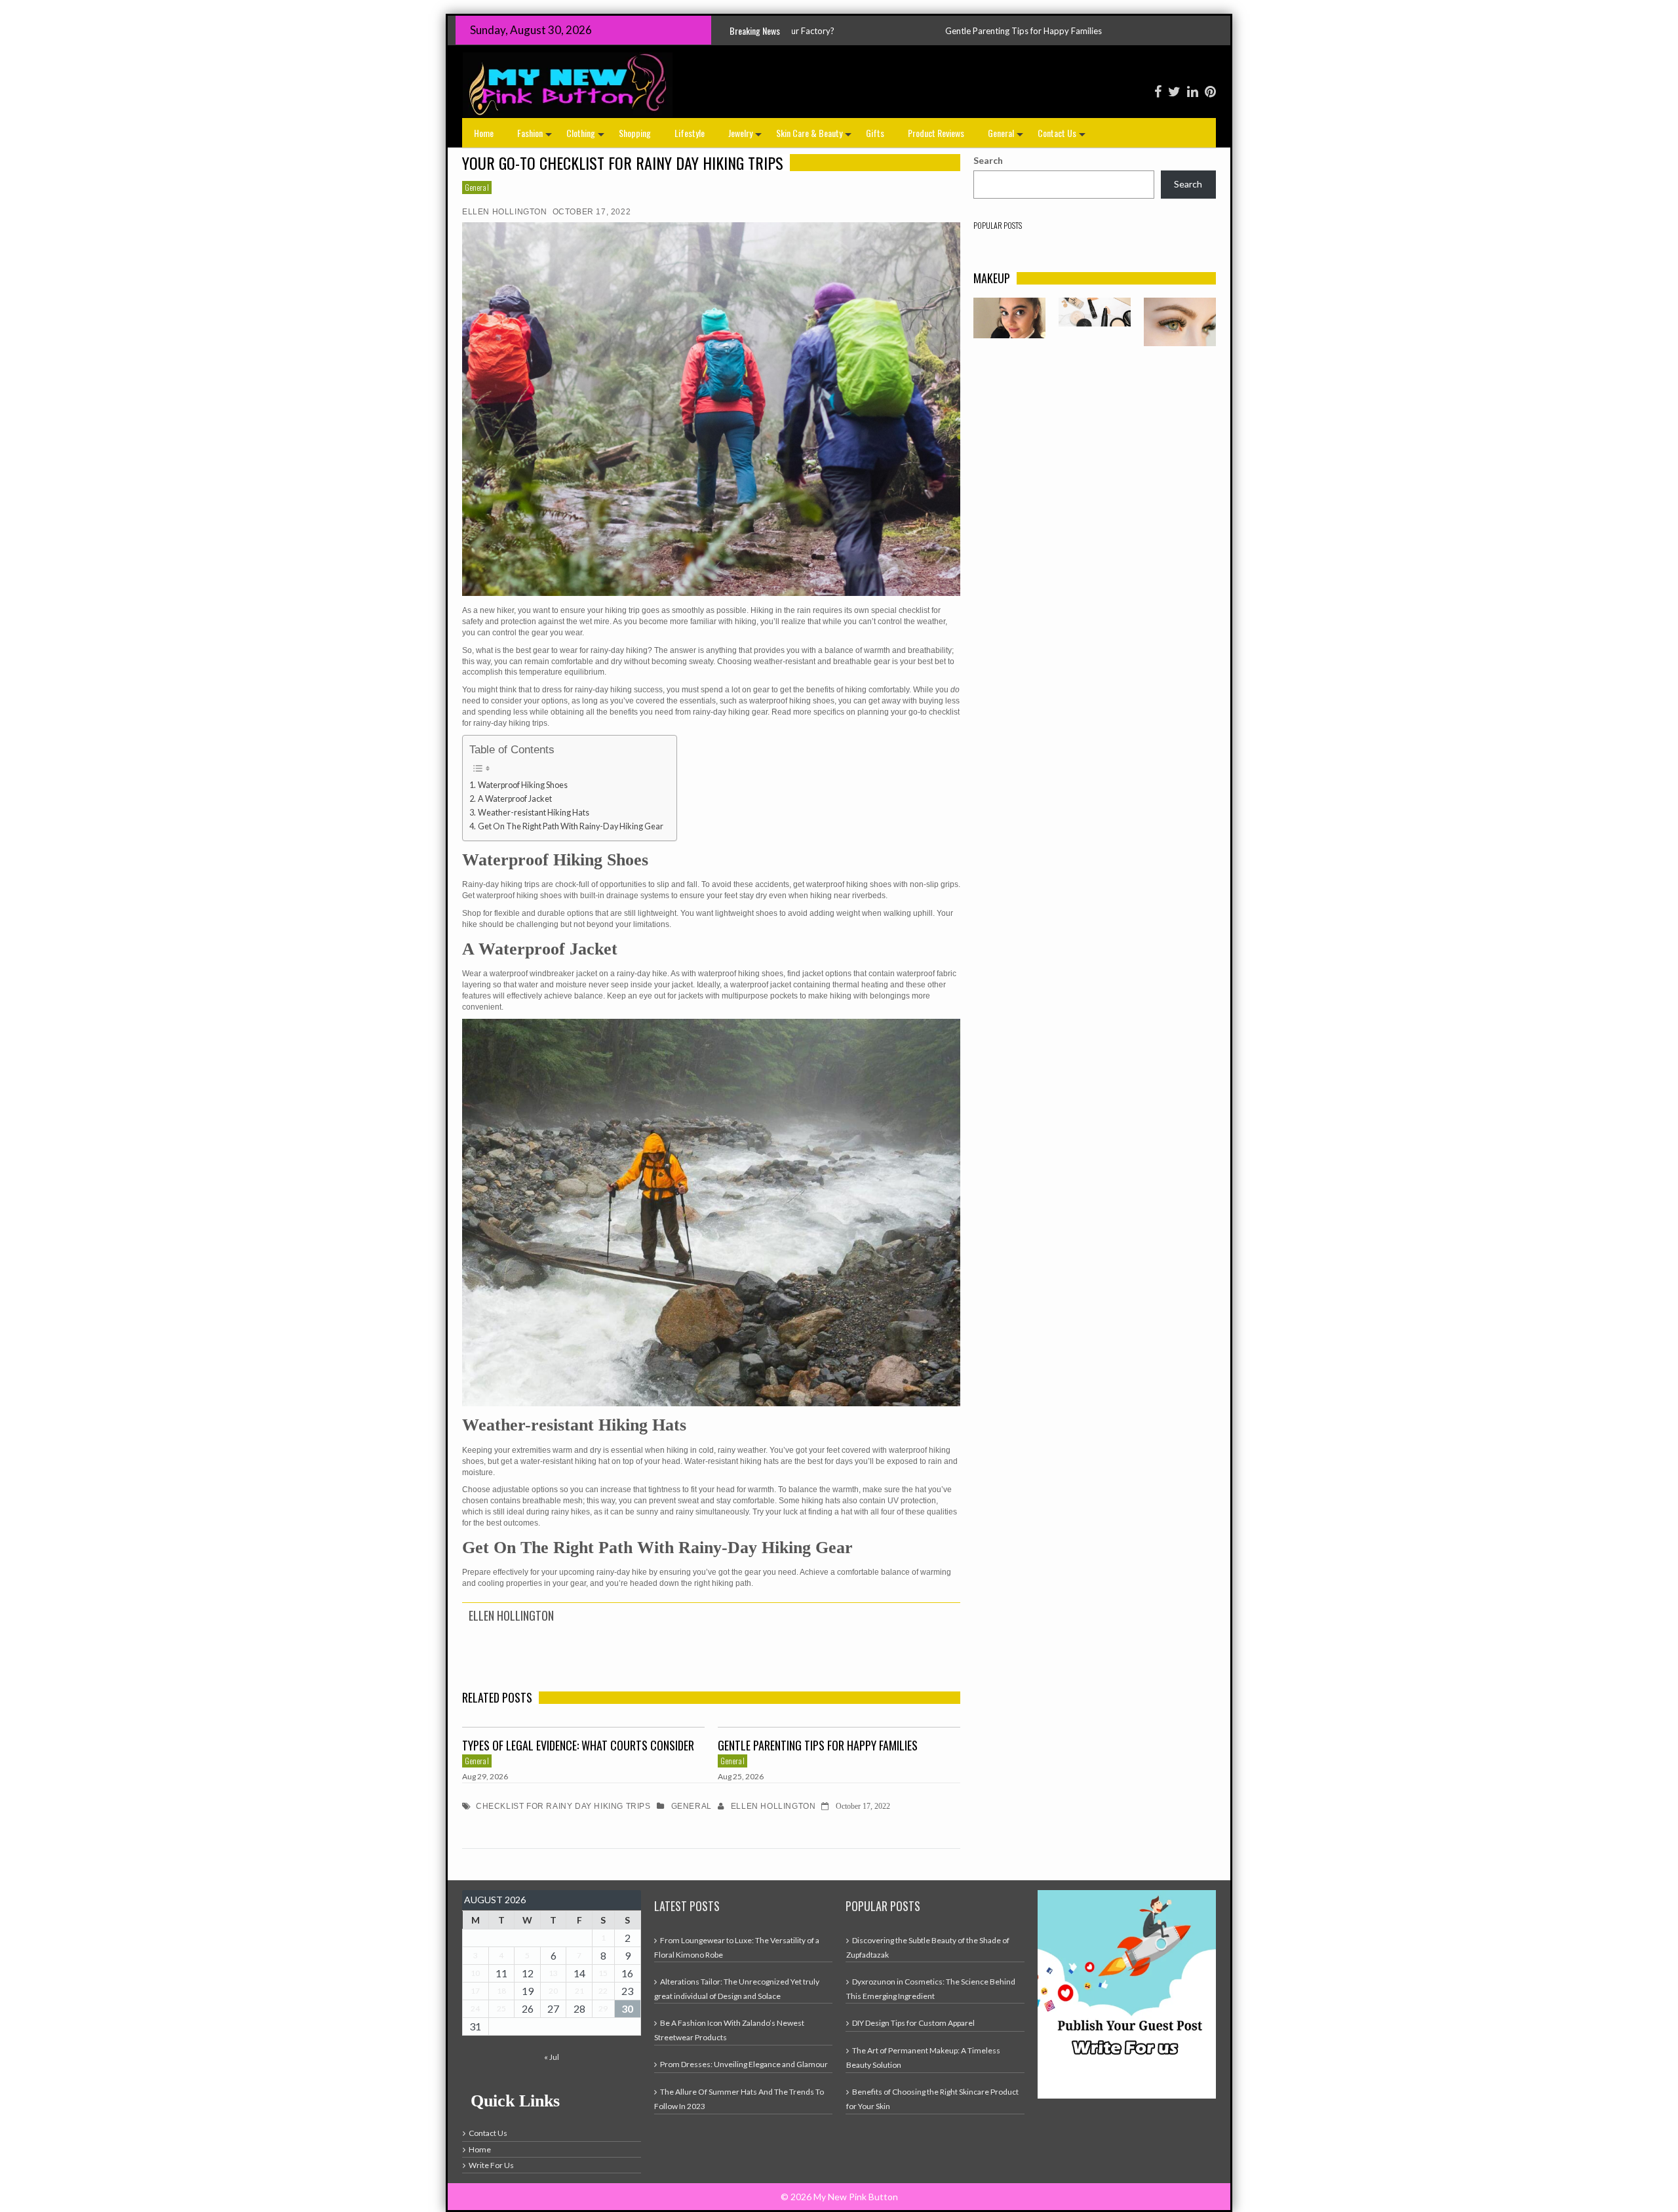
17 (475, 1991)
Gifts (875, 133)
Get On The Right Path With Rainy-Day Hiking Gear (571, 826)
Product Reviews (936, 133)
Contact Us (1063, 137)
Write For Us (491, 2165)
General (1007, 137)
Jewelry (746, 137)
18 (501, 1991)
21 (579, 1991)
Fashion (536, 137)
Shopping (635, 133)
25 (501, 2008)
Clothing (587, 137)
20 (553, 1991)
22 (603, 1991)
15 (603, 1973)
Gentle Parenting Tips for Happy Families (818, 1745)
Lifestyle (690, 133)
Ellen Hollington (505, 212)
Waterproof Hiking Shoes (523, 785)
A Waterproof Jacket (515, 799)
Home (484, 133)
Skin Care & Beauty (815, 137)
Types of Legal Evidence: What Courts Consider (578, 1745)
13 (553, 1973)
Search (988, 160)
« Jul (552, 2057)
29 (603, 2008)
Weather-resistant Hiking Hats (534, 813)
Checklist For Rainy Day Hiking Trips (563, 1806)
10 (475, 1973)
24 (475, 2008)
